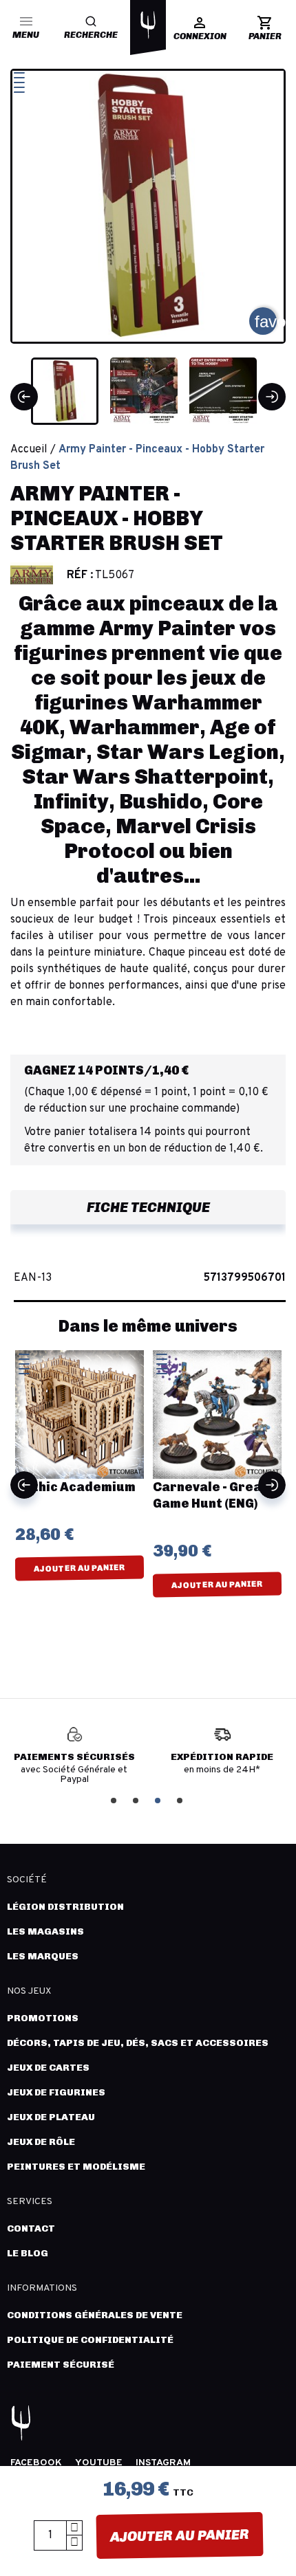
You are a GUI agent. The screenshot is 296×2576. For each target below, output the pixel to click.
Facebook (36, 2463)
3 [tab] (159, 1799)
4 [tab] (181, 1799)
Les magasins (45, 1931)
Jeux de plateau (51, 2117)
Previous (24, 1485)
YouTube (99, 2463)
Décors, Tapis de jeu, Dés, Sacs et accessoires (138, 2043)
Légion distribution (65, 1907)
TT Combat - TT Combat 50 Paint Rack (220, 1504)
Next (272, 1485)
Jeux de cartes (48, 2068)
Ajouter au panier (179, 2535)
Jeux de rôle (41, 2142)
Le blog (28, 2253)
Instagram (163, 2463)
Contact (31, 2228)
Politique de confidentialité (90, 2340)
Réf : (80, 575)
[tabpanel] (74, 1756)
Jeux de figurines (56, 2092)
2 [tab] (137, 1799)
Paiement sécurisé (61, 2365)
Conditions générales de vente (95, 2315)
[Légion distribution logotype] (148, 25)
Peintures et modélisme (76, 2167)
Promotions (43, 2018)
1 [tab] (115, 1799)
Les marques (43, 1956)
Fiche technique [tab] (148, 1207)
